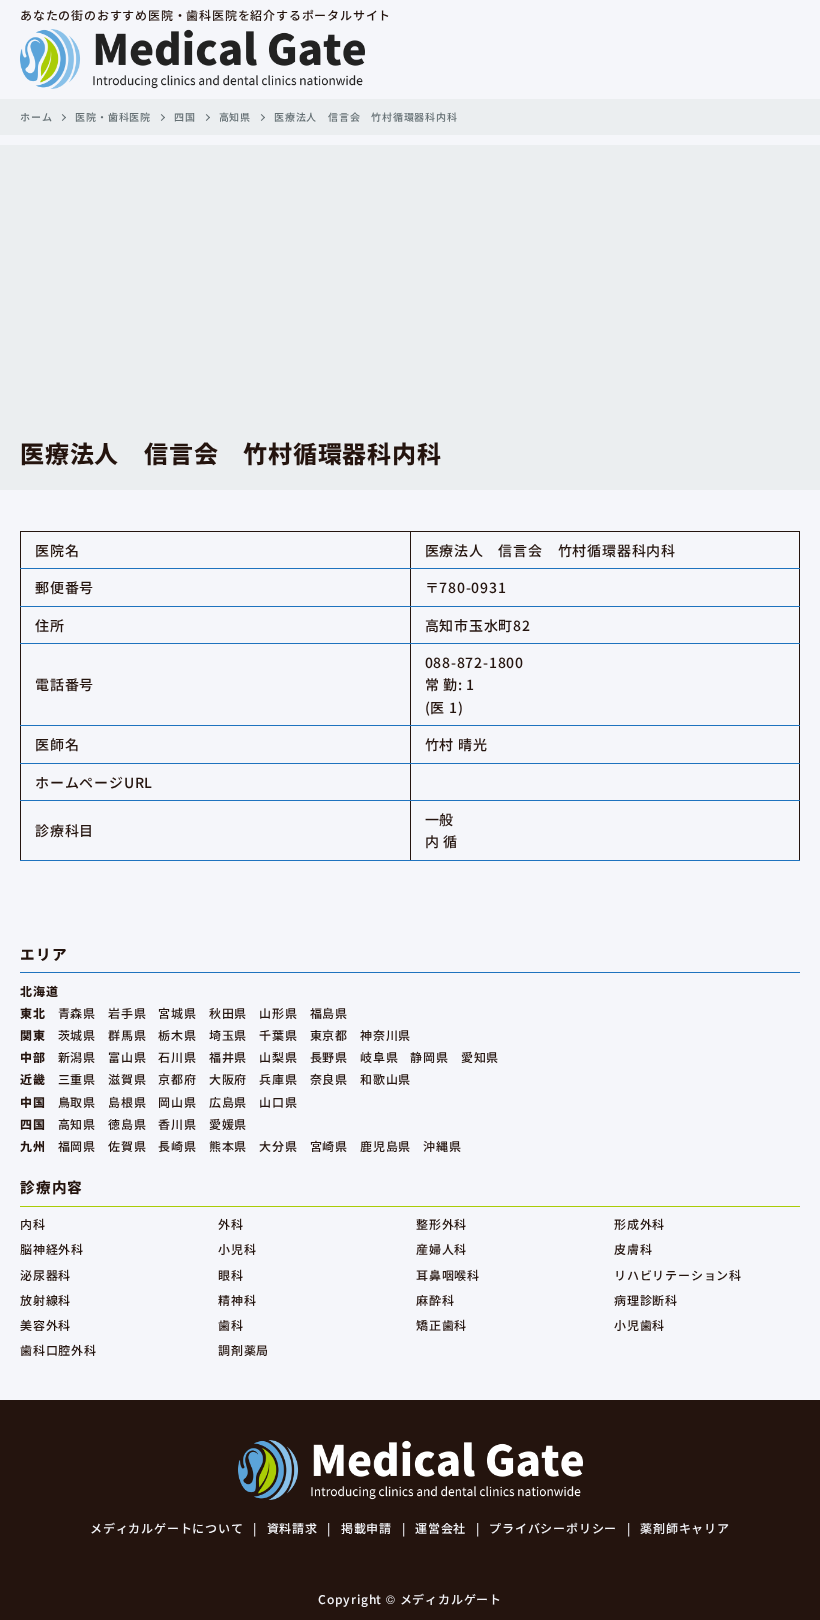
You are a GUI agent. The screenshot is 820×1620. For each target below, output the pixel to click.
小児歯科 (639, 1324)
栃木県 (177, 1034)
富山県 (127, 1056)
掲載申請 (366, 1527)
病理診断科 (646, 1299)
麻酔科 (435, 1299)
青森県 (77, 1012)
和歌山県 (385, 1078)
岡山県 (177, 1101)
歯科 (231, 1324)
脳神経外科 (52, 1248)
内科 (33, 1223)
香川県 (177, 1123)
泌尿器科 (45, 1274)
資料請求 (292, 1527)
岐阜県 (379, 1056)
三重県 (77, 1078)
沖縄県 (442, 1145)
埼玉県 (228, 1034)
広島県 (228, 1101)
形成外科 (639, 1223)
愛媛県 (228, 1123)
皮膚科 (633, 1248)
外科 (231, 1223)
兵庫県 (278, 1078)
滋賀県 (127, 1078)
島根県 (127, 1101)
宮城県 (177, 1012)
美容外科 (45, 1324)
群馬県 (127, 1034)
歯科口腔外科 (58, 1349)
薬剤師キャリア (685, 1527)
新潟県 (77, 1056)
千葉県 (278, 1034)
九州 (33, 1145)
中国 (33, 1101)
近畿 (33, 1078)
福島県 (329, 1012)
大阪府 (228, 1078)
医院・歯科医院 (113, 116)
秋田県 (228, 1012)
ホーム (36, 116)
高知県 (235, 116)
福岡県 (77, 1145)
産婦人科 (441, 1248)
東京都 (329, 1034)
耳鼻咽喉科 (448, 1274)
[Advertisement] (410, 285)
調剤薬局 (243, 1349)
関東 (33, 1034)
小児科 (237, 1248)
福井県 (228, 1056)
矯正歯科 (441, 1324)
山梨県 (278, 1056)
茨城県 (77, 1034)
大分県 (278, 1145)
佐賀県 (127, 1145)
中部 (33, 1056)
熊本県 (228, 1145)
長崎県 (177, 1145)
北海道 (39, 990)
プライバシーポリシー (553, 1527)
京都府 (177, 1078)
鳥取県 (77, 1101)
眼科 (231, 1274)
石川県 (177, 1056)
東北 (33, 1012)
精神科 (237, 1299)
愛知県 (480, 1056)
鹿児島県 (385, 1145)
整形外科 (441, 1223)
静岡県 (429, 1056)
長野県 (329, 1056)
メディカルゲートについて (167, 1527)
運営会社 (440, 1527)
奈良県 (329, 1078)
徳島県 (127, 1123)
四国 (185, 116)
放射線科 (45, 1299)
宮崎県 (329, 1145)
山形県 (278, 1012)
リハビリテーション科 (678, 1274)
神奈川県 (385, 1034)
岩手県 (127, 1012)
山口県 (278, 1101)
